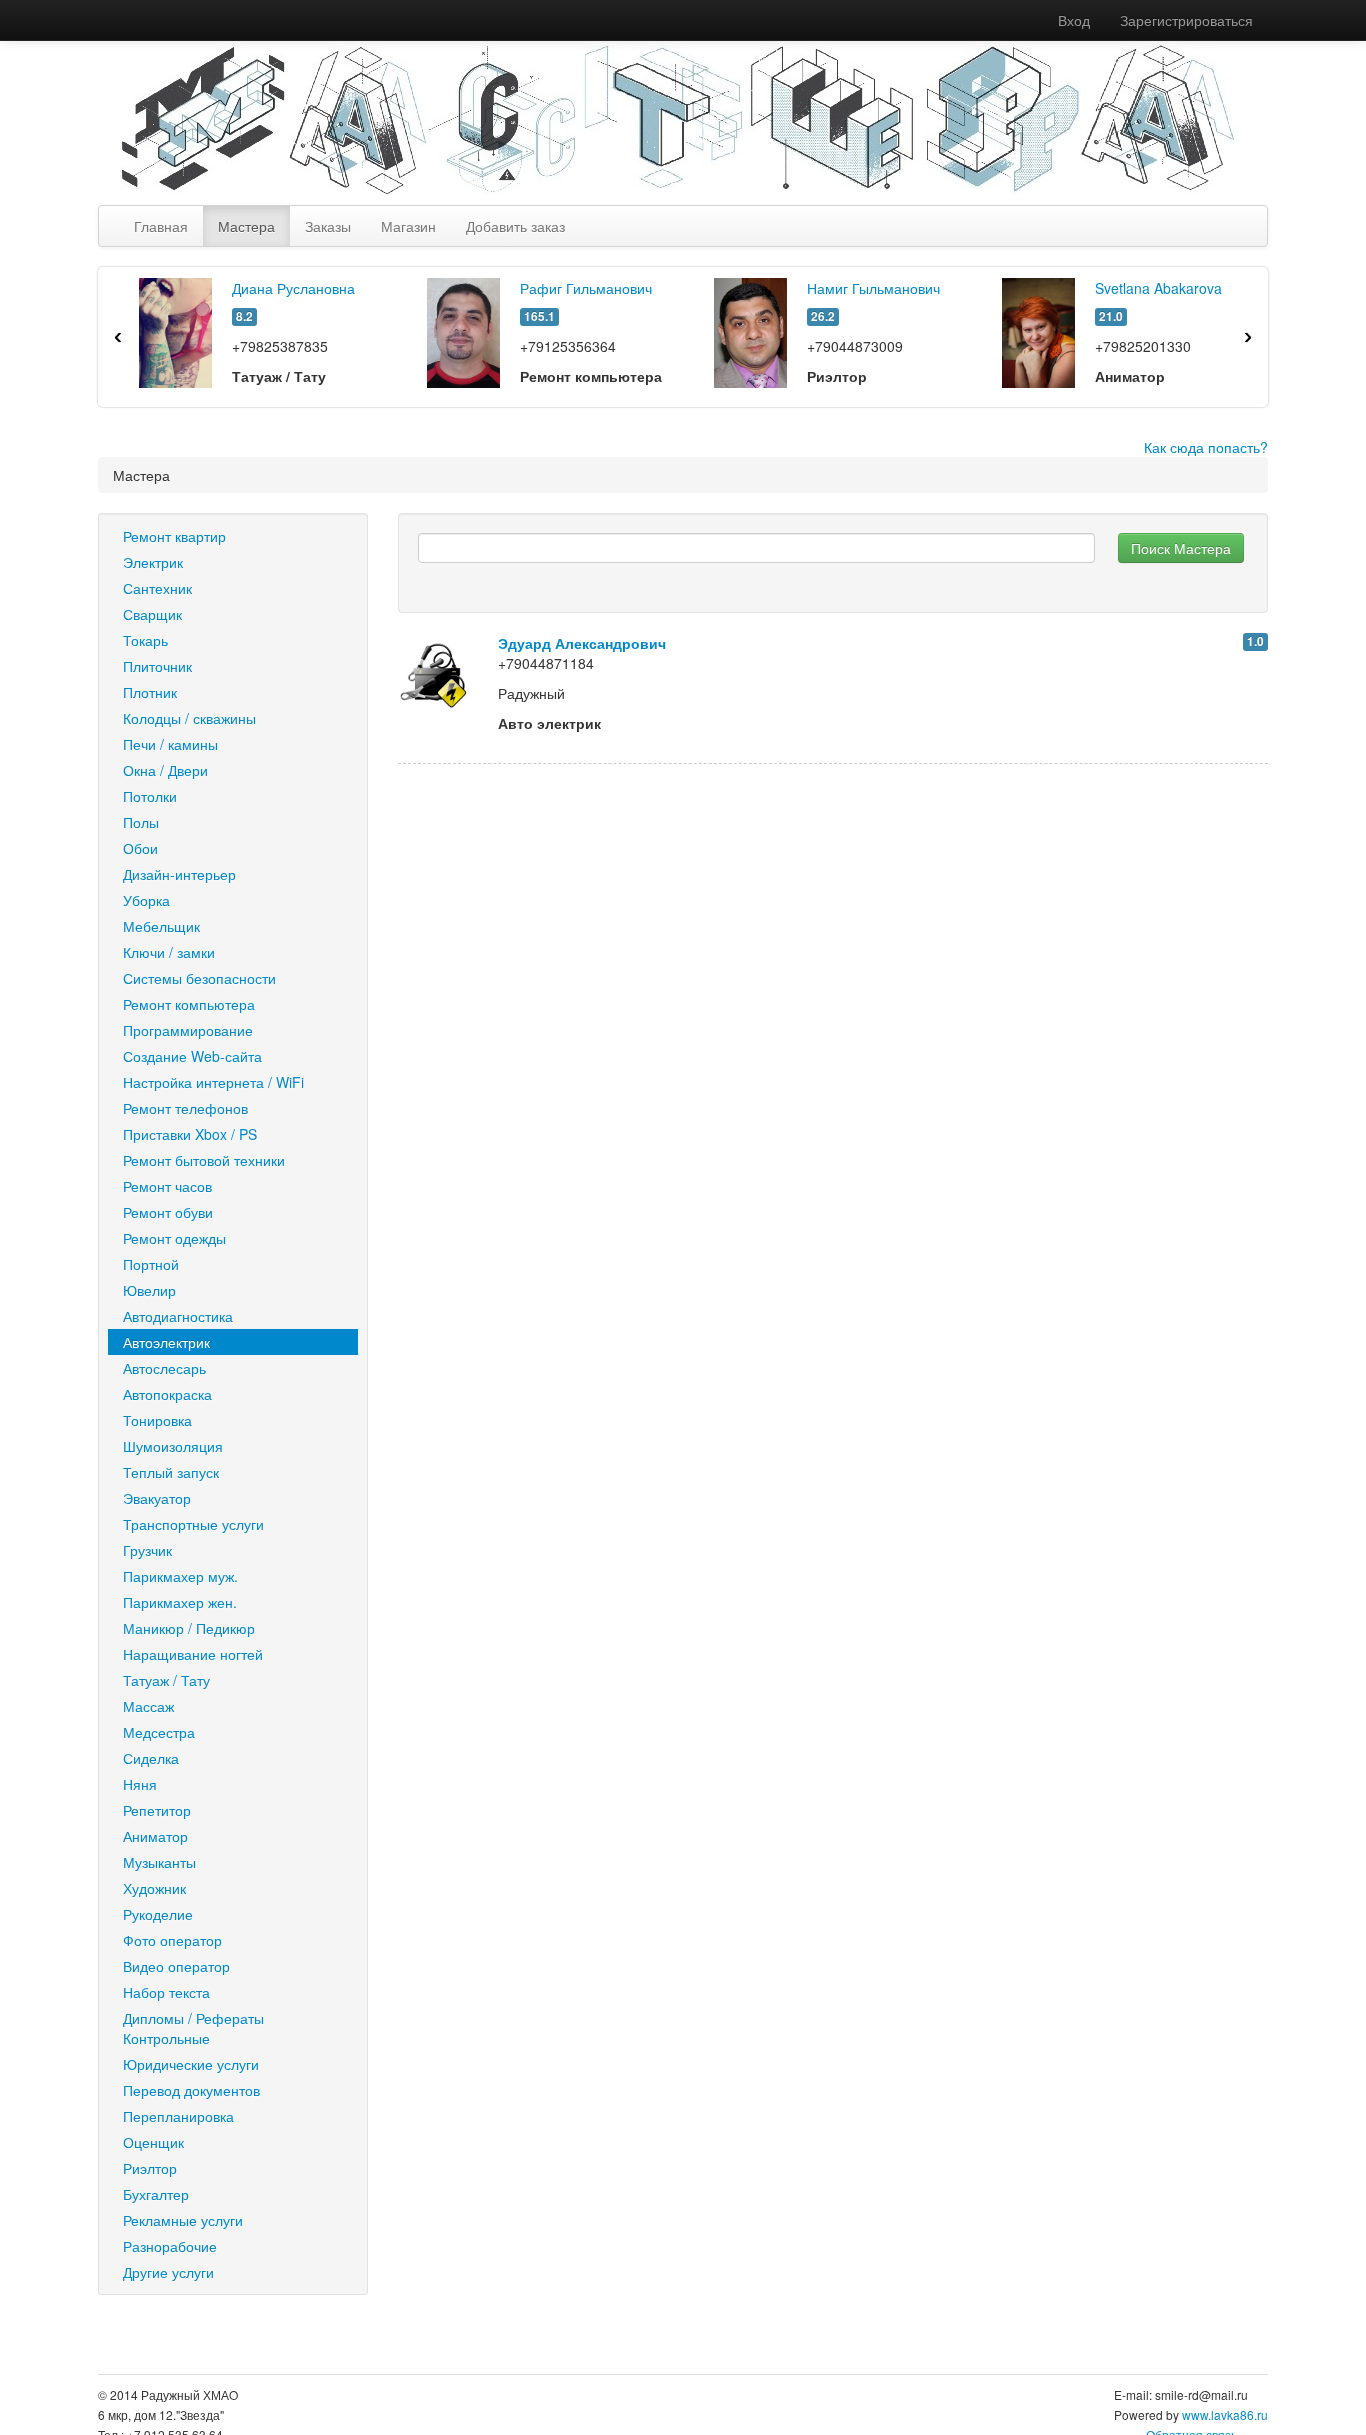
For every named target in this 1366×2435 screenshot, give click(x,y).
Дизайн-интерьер (179, 874)
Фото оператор (172, 1940)
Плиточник (157, 666)
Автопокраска (167, 1394)
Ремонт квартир (174, 536)
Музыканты (159, 1862)
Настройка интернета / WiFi (213, 1082)
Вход (1074, 20)
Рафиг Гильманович (586, 288)
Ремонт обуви (168, 1212)
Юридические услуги (191, 2064)
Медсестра (159, 1732)
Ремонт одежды (174, 1238)
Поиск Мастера (1181, 548)
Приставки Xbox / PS (190, 1134)
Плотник (150, 692)
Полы (141, 822)
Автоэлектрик (166, 1342)
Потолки (150, 796)
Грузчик (147, 1550)
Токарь (145, 640)
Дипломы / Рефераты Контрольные (193, 2028)
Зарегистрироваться (1186, 20)
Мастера (246, 226)
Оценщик (153, 2142)
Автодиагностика (178, 1316)
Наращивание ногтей (193, 1654)
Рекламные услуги (183, 2220)
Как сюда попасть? (1206, 447)
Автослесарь (164, 1368)
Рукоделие (158, 1914)
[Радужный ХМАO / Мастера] (668, 118)
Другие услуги (168, 2272)
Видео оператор (176, 1966)
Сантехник (157, 588)
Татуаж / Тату (166, 1680)
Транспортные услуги (193, 1524)
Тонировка (157, 1420)
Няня (140, 1784)
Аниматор (155, 1836)
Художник (154, 1888)
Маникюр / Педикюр (189, 1628)
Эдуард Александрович (582, 643)
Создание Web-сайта (192, 1056)
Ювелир (149, 1290)
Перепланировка (178, 2116)
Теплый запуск (171, 1472)
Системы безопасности (199, 978)
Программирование (188, 1030)
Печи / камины (170, 744)
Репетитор (157, 1810)
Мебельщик (161, 926)
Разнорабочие (170, 2246)
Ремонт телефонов (185, 1108)
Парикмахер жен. (180, 1602)
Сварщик (152, 614)
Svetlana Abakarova (1158, 288)
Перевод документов (191, 2090)
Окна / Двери (165, 770)
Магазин (408, 226)
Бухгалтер (156, 2194)
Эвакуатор (157, 1498)
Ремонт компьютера (189, 1004)
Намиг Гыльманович (873, 288)
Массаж (148, 1706)
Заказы (328, 226)
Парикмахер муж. (180, 1576)
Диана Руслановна (293, 288)
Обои (140, 848)
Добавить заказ (515, 226)
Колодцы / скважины (189, 718)
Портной (151, 1264)
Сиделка (151, 1758)
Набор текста (166, 1992)
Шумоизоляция (173, 1446)
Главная (161, 226)
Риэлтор (150, 2168)
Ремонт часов (167, 1186)
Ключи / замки (169, 952)
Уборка (146, 900)
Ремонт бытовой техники (204, 1160)
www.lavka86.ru (1225, 2414)
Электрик (153, 562)
